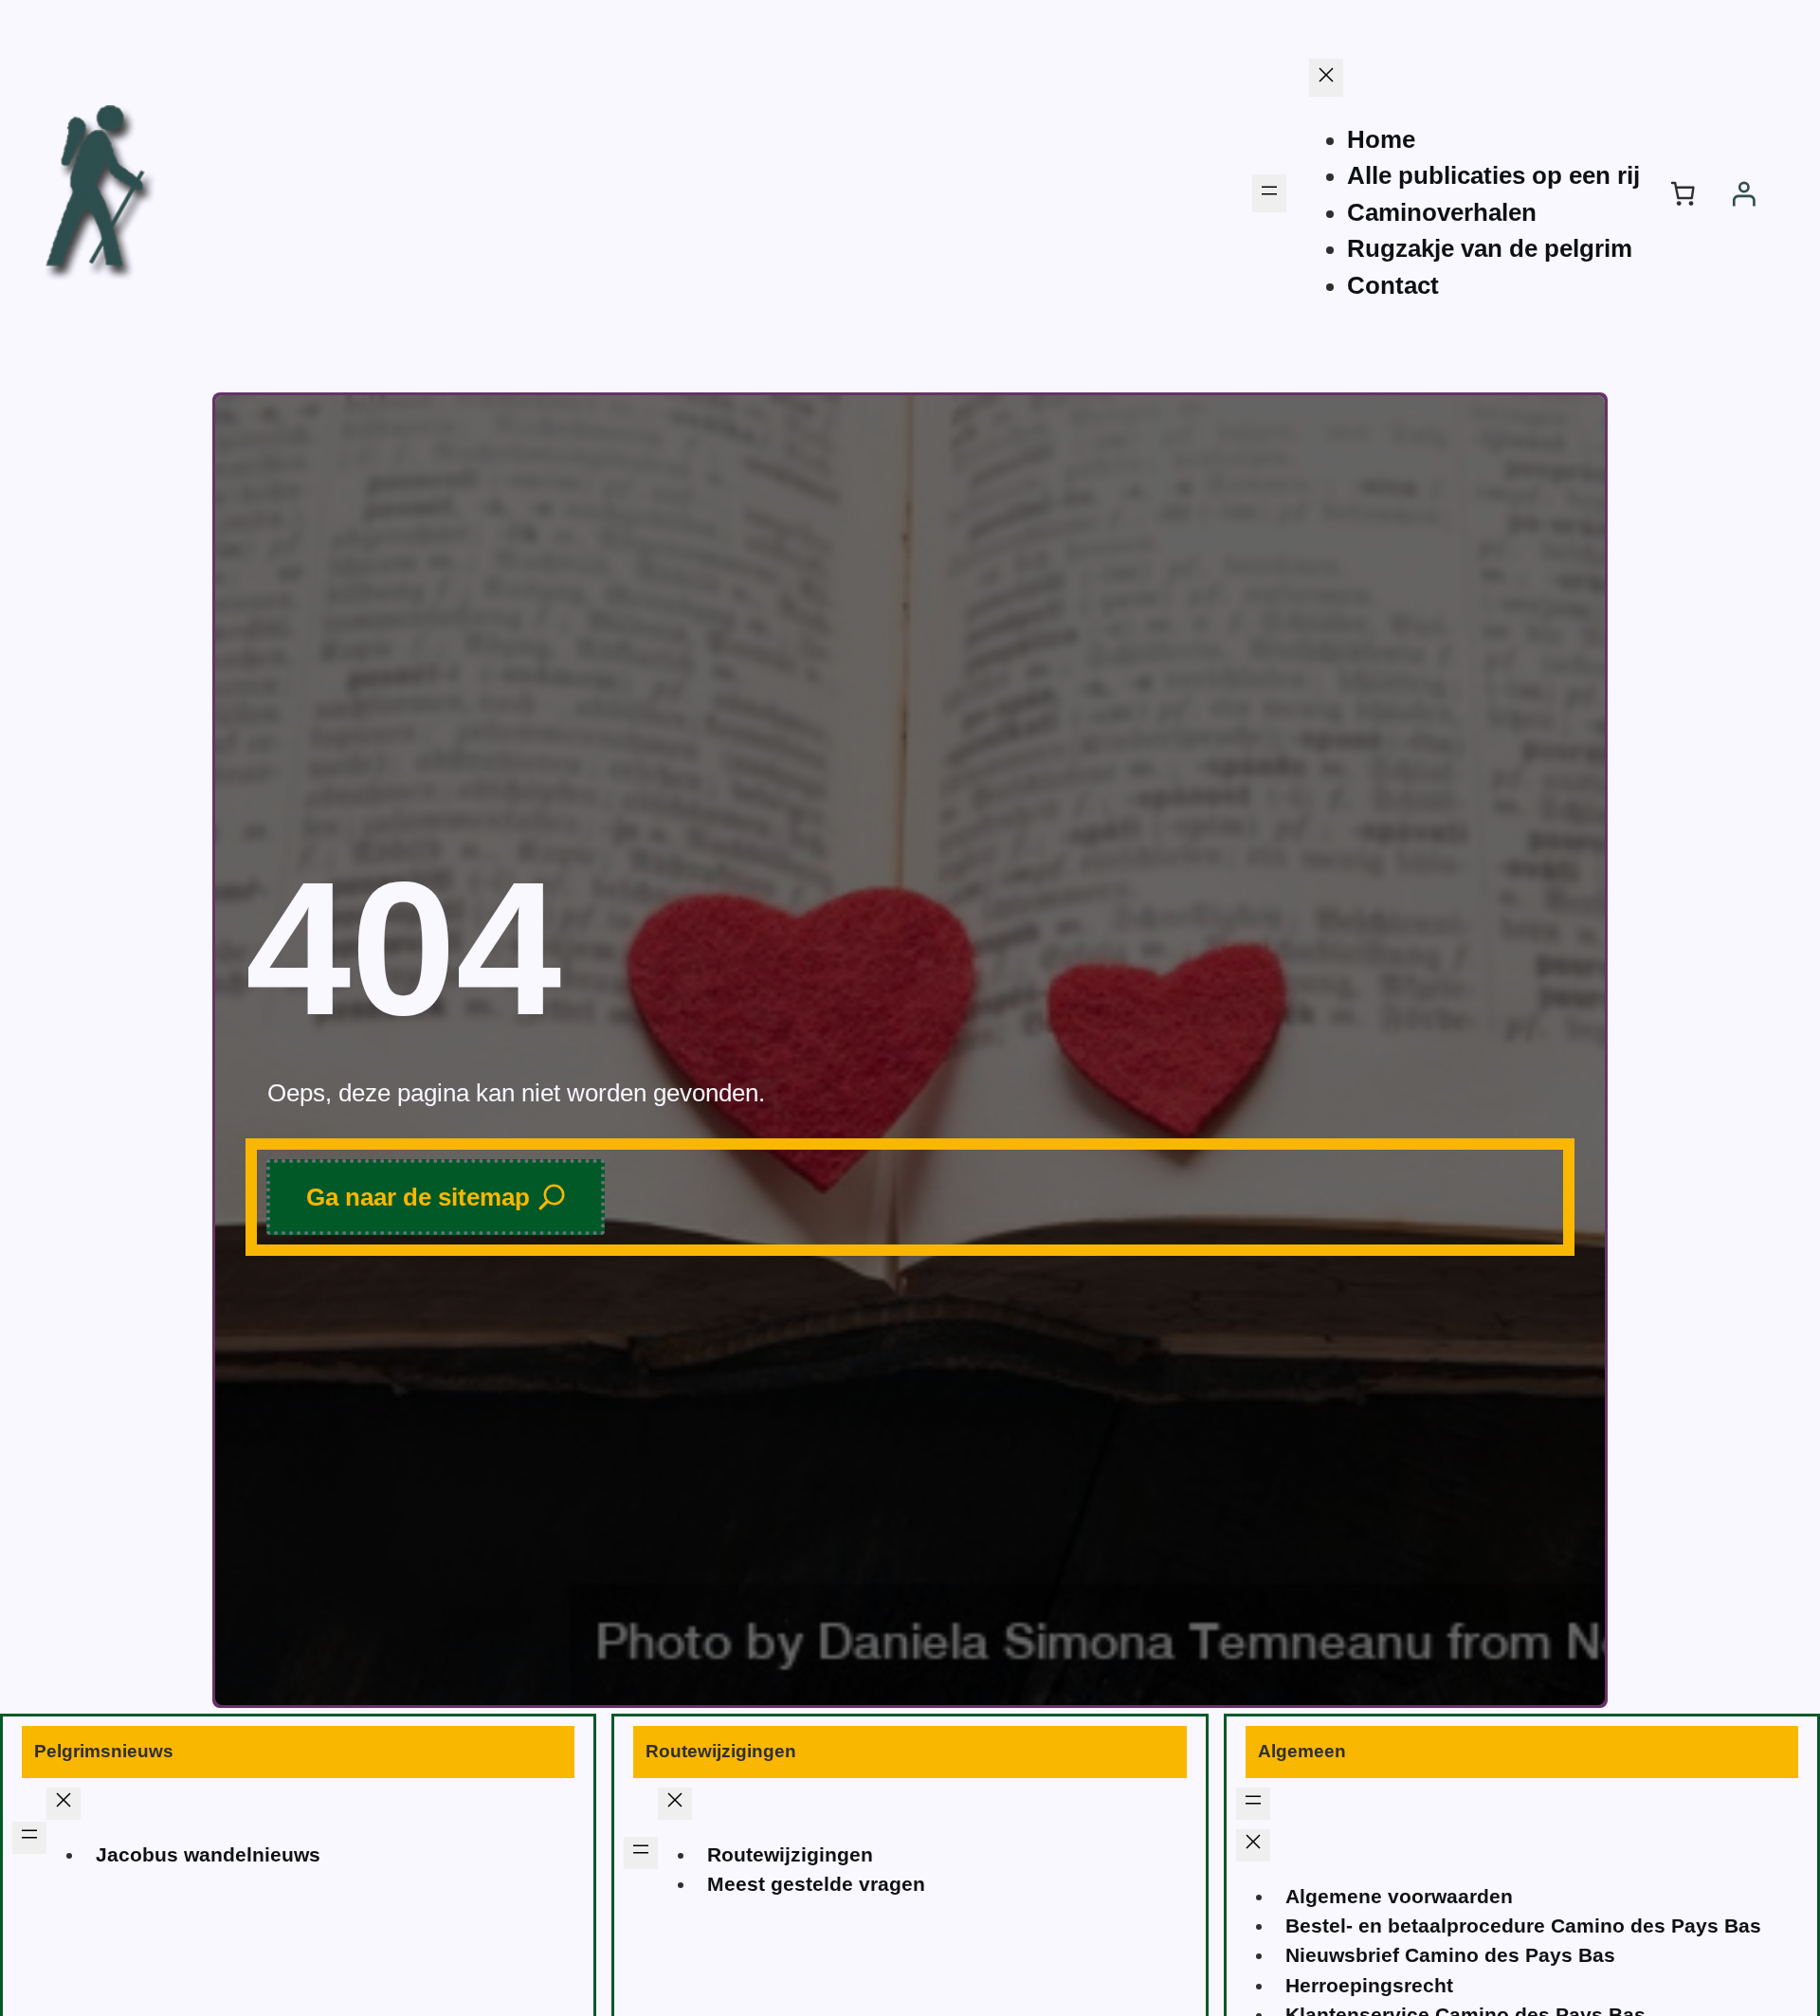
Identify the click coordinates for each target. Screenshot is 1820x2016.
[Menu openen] (1269, 193)
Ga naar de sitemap (418, 1197)
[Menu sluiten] (1326, 78)
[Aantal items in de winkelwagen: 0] (1683, 193)
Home (1381, 139)
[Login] (1743, 193)
